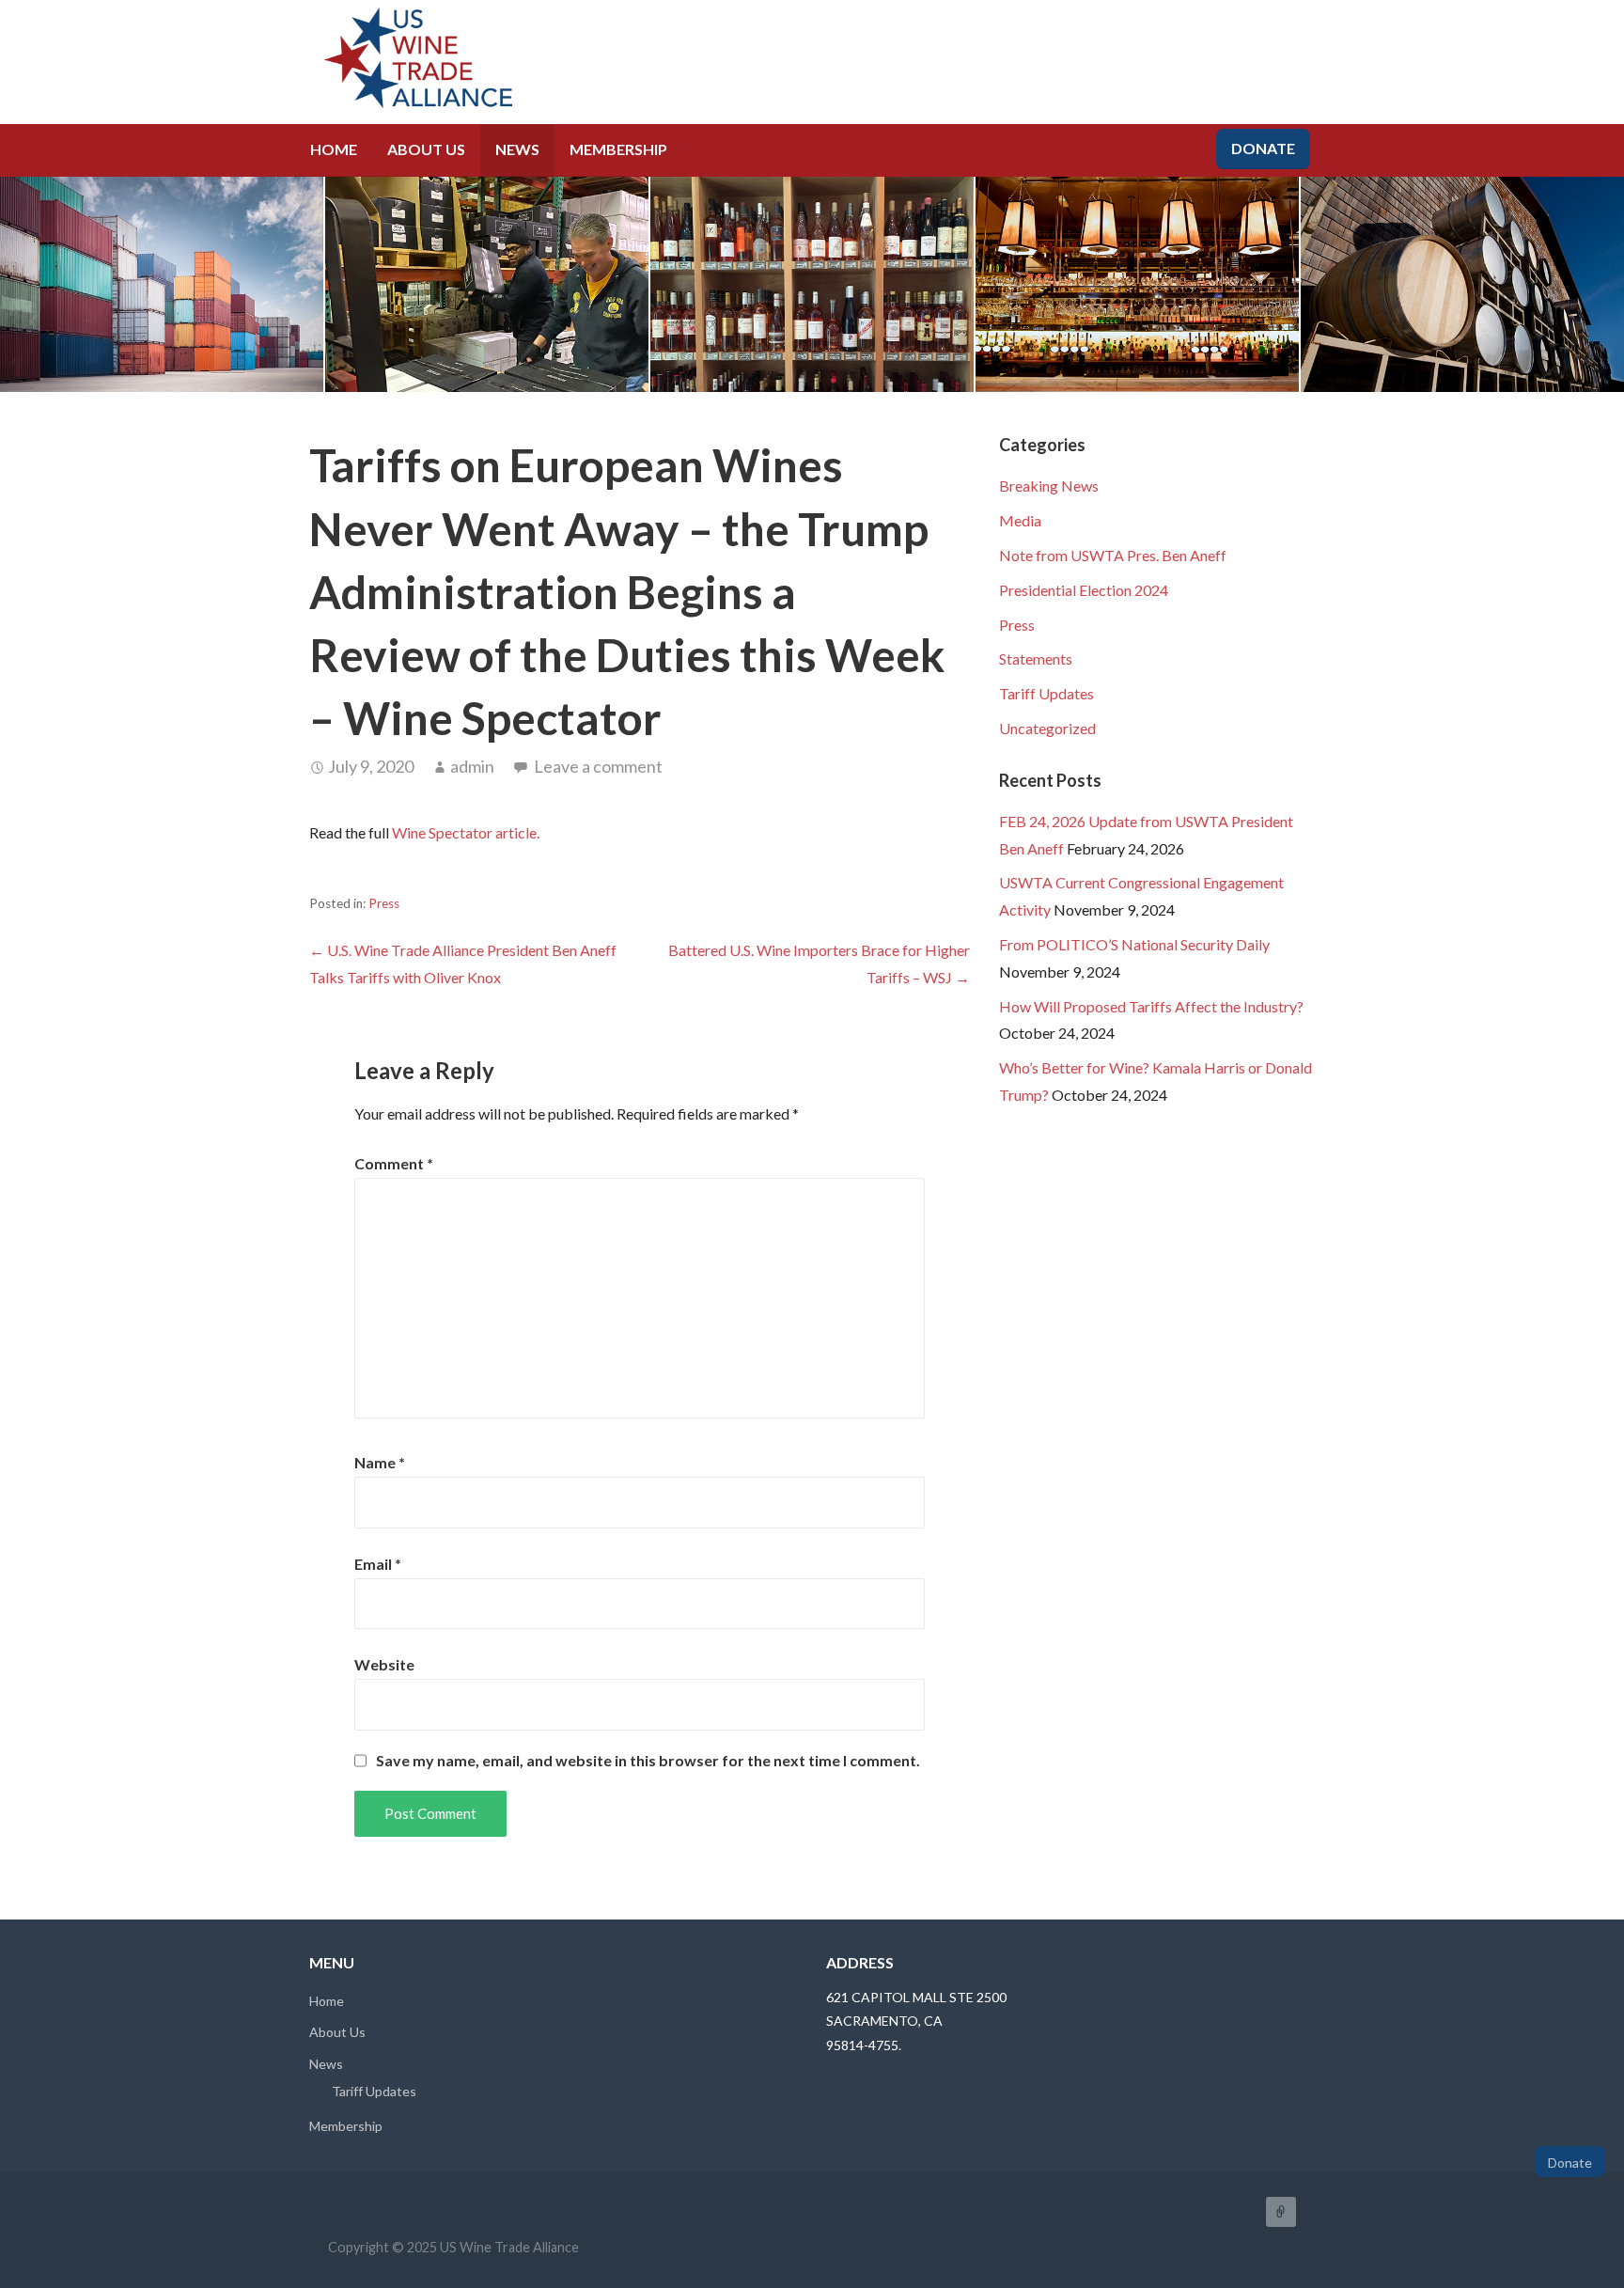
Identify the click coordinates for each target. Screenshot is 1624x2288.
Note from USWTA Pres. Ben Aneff (1113, 555)
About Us (426, 149)
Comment (394, 1163)
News (517, 149)
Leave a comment (598, 766)
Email (378, 1564)
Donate (1263, 148)
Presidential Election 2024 (1084, 590)
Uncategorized (1047, 728)
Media (1020, 520)
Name (380, 1462)
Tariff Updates (1046, 693)
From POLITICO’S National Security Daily (1134, 944)
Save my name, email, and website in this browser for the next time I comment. (648, 1761)
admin (472, 766)
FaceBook (1281, 2212)
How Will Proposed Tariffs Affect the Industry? (1151, 1006)
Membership (618, 149)
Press (384, 903)
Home (334, 149)
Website (384, 1664)
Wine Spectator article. (466, 832)
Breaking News (1049, 486)
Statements (1036, 658)
